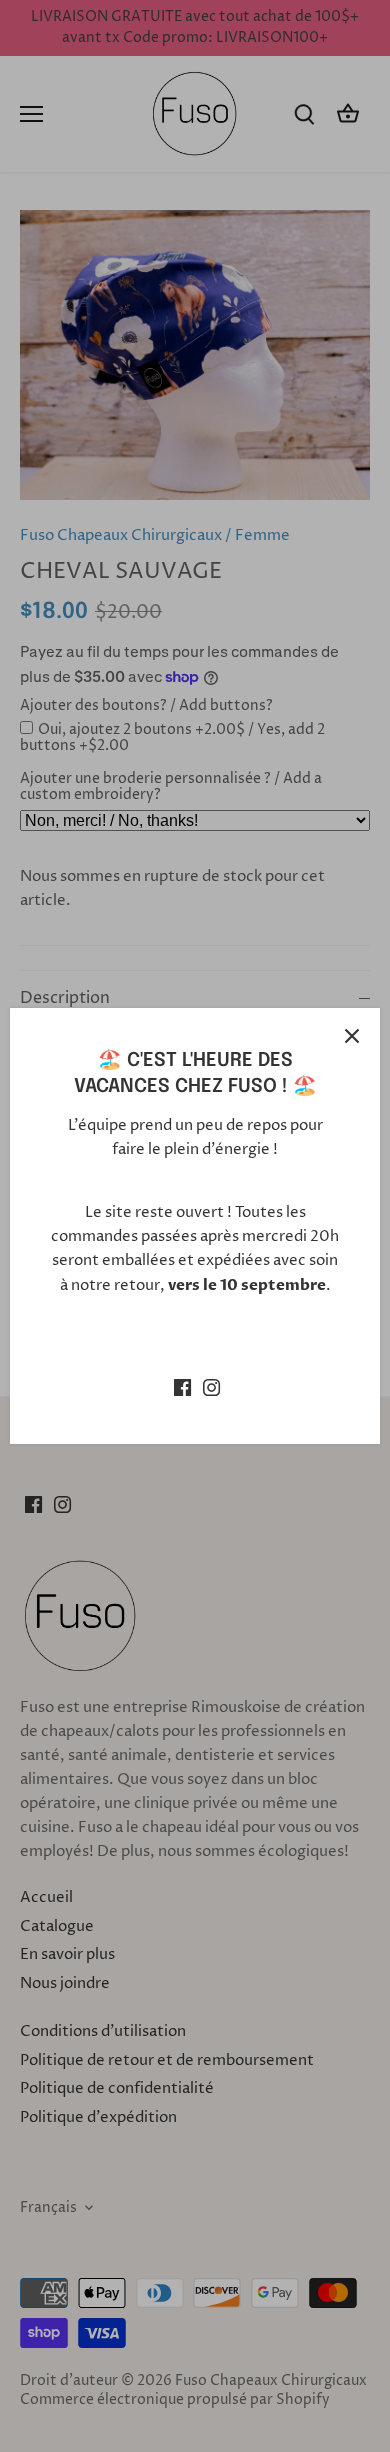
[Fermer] (352, 1036)
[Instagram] (211, 1386)
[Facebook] (182, 1386)
